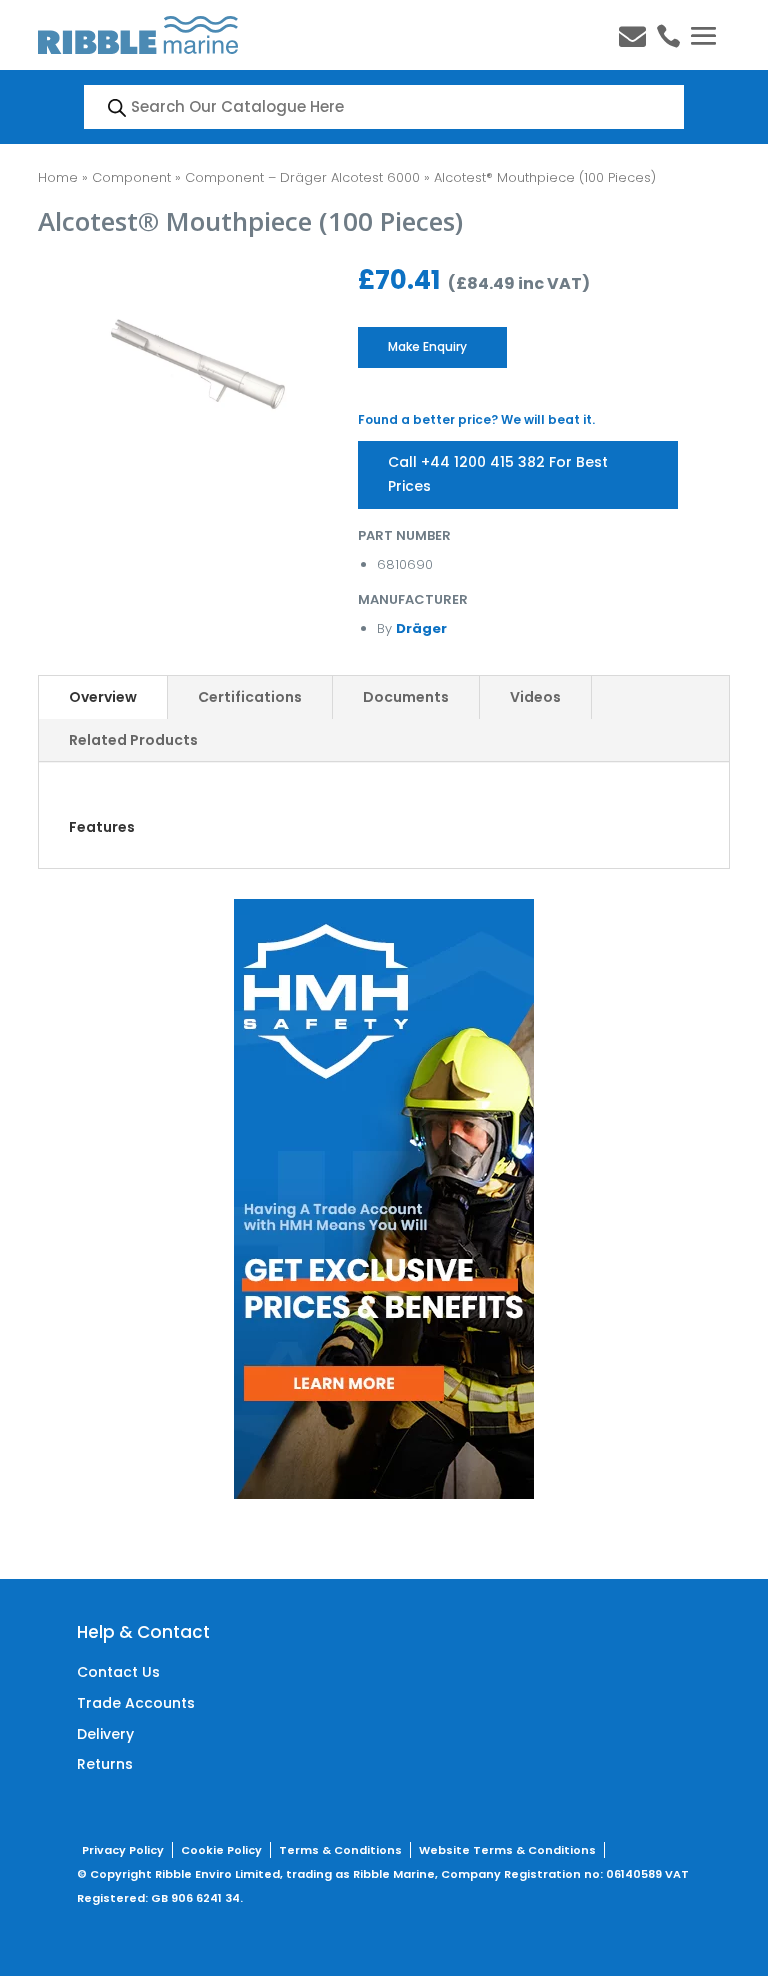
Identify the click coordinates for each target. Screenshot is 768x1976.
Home (58, 177)
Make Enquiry (427, 346)
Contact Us (118, 1672)
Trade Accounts (136, 1703)
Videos (535, 697)
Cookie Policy (221, 1850)
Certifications (250, 697)
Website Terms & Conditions (507, 1850)
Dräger (421, 628)
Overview (103, 697)
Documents (406, 697)
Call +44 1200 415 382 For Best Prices (498, 474)
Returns (105, 1764)
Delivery (105, 1734)
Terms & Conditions (340, 1850)
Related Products (133, 740)
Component (131, 177)
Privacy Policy (123, 1850)
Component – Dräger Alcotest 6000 (302, 177)
